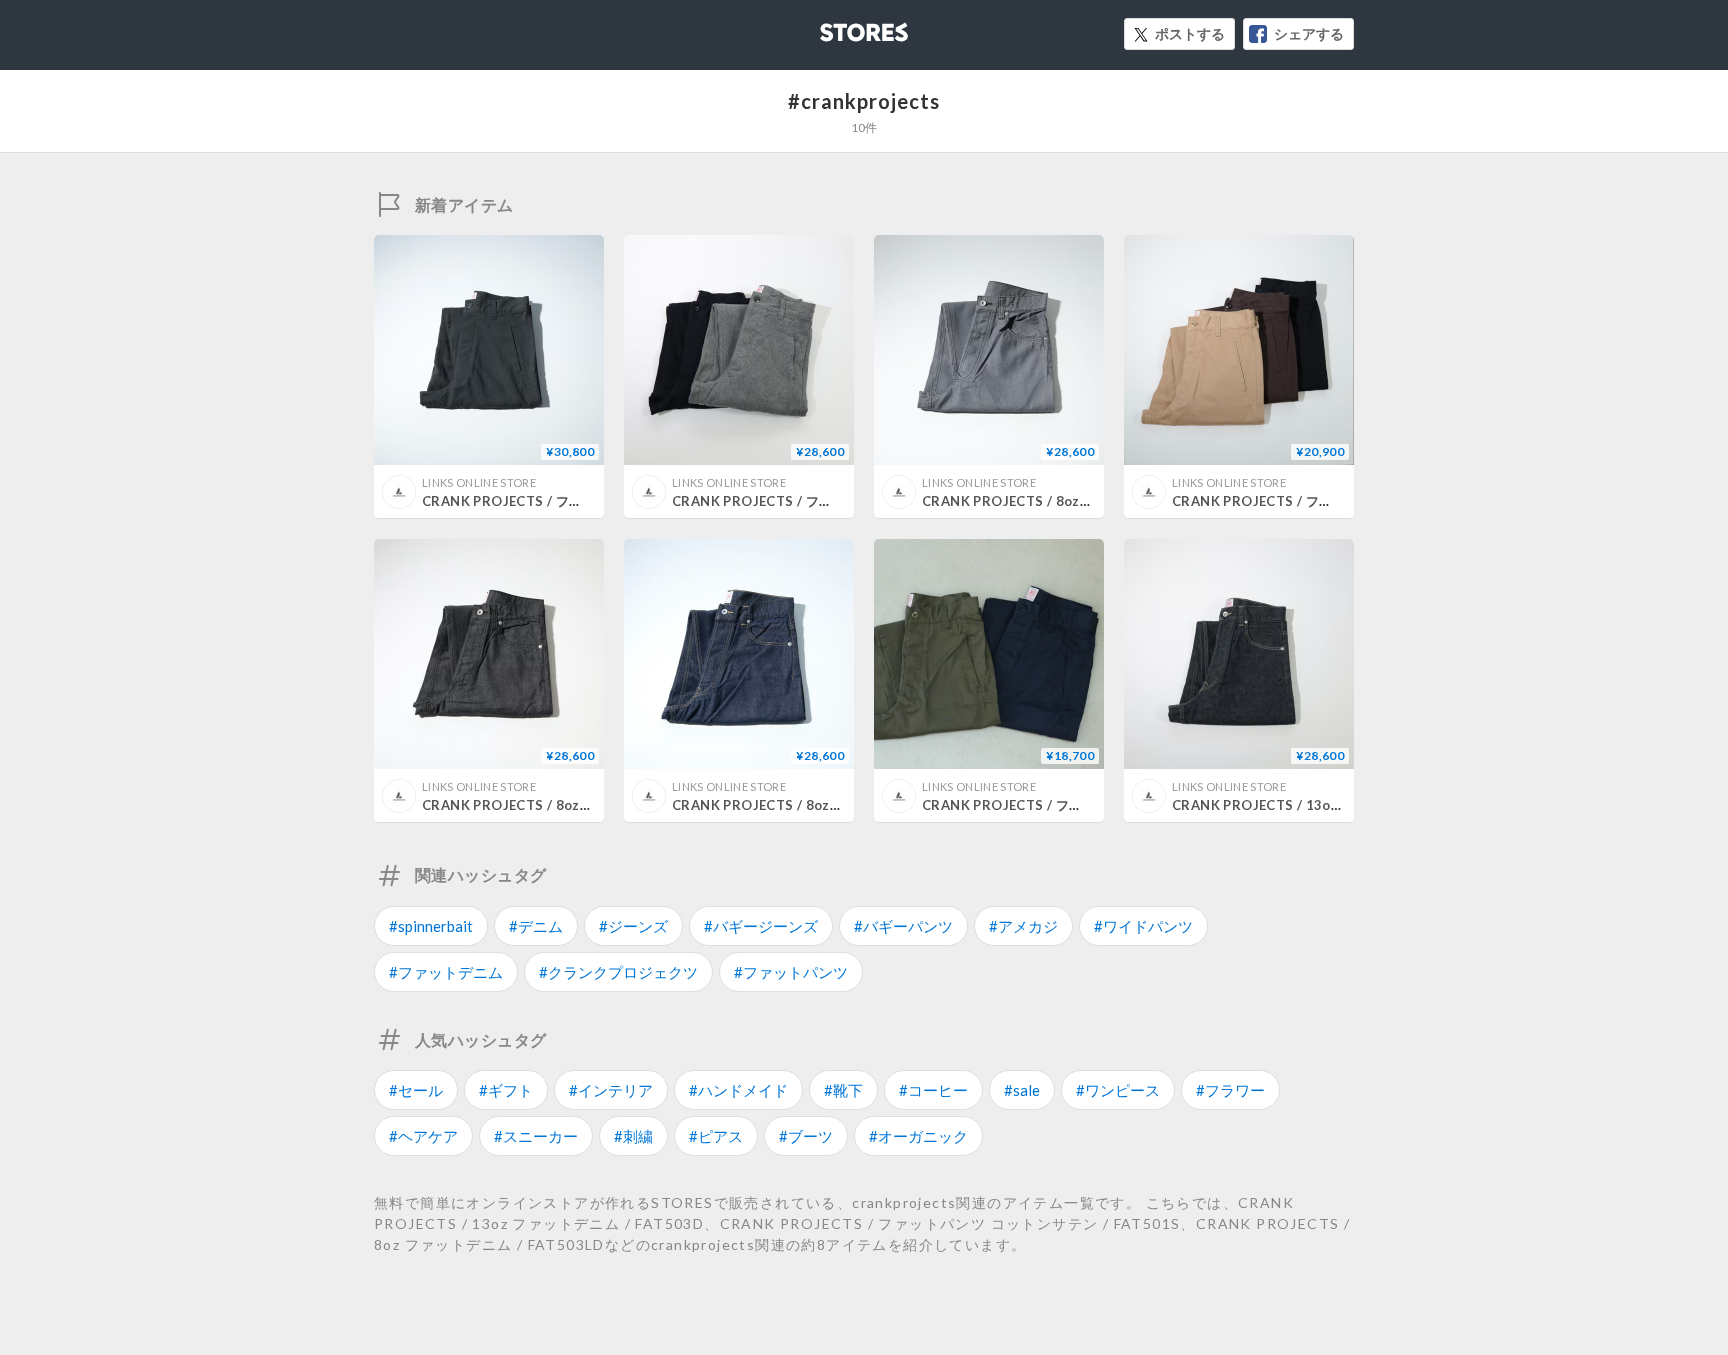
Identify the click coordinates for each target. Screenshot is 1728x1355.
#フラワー (1230, 1090)
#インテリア (611, 1090)
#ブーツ (806, 1136)
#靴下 (843, 1090)
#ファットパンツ (791, 972)
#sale (1022, 1090)
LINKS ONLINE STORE (479, 482)
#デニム (536, 926)
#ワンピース (1118, 1090)
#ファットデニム (446, 972)
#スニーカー (536, 1136)
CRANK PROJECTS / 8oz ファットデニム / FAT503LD (1089, 501)
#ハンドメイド (738, 1090)
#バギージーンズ (761, 926)
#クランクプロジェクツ (618, 972)
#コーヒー (933, 1090)
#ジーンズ (633, 926)
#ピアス (716, 1136)
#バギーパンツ (903, 926)
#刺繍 (633, 1136)
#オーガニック (918, 1136)
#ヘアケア (423, 1136)
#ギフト (506, 1090)
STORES (831, 26)
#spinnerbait (431, 926)
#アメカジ (1023, 926)
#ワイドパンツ (1143, 926)
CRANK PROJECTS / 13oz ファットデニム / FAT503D (1339, 805)
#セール (416, 1090)
